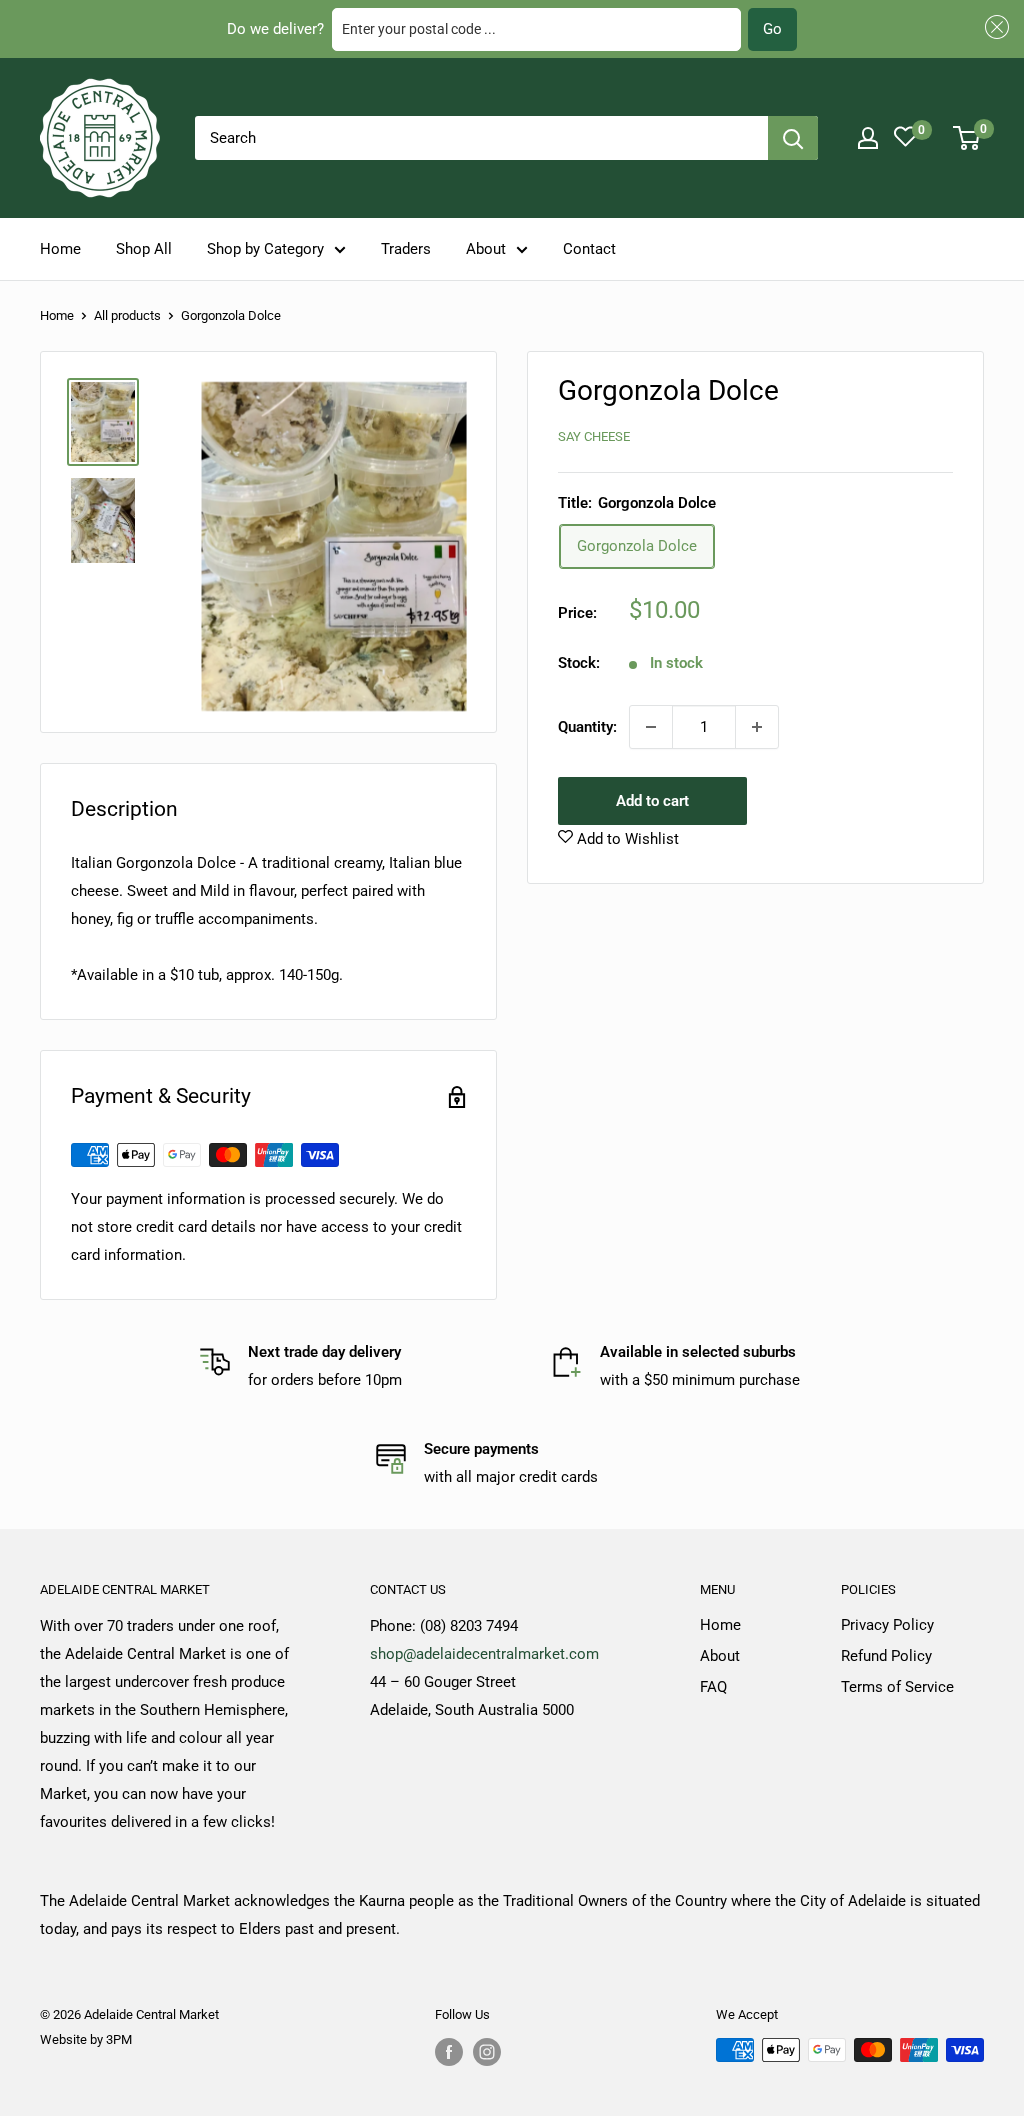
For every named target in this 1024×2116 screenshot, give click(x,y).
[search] (481, 138)
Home (60, 249)
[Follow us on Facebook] (449, 2052)
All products (127, 315)
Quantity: (587, 727)
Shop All (144, 249)
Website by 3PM (86, 2039)
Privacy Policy (887, 1625)
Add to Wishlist (626, 839)
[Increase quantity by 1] (757, 727)
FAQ (713, 1687)
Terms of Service (897, 1687)
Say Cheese (594, 436)
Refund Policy (886, 1656)
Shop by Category (265, 249)
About (486, 249)
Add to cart (652, 801)
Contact (589, 249)
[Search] (793, 138)
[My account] (868, 138)
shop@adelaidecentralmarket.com (484, 1654)
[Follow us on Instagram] (487, 2052)
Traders (406, 249)
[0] (967, 138)
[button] (994, 27)
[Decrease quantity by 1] (651, 727)
